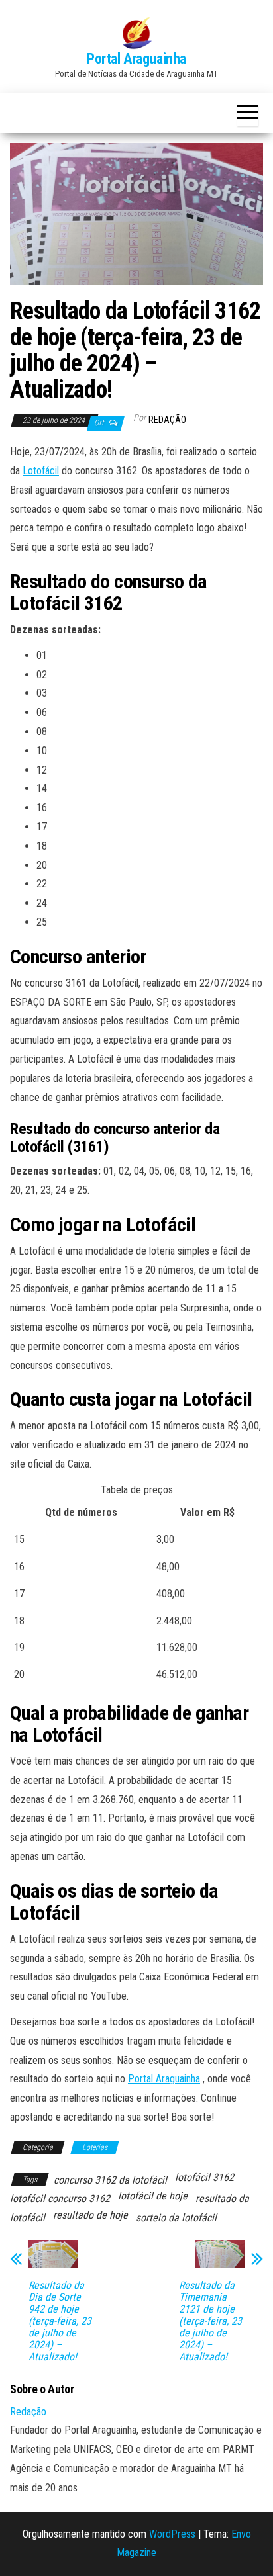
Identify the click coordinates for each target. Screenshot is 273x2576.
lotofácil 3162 (204, 2177)
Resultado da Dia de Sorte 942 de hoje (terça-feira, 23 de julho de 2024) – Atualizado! (60, 2321)
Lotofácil (41, 471)
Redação (167, 420)
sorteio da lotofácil (176, 2218)
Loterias (95, 2147)
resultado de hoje (90, 2215)
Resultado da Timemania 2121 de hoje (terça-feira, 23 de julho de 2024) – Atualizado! (210, 2321)
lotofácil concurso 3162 (60, 2198)
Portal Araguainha (136, 59)
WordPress (172, 2534)
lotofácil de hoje (153, 2196)
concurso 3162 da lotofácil (110, 2180)
